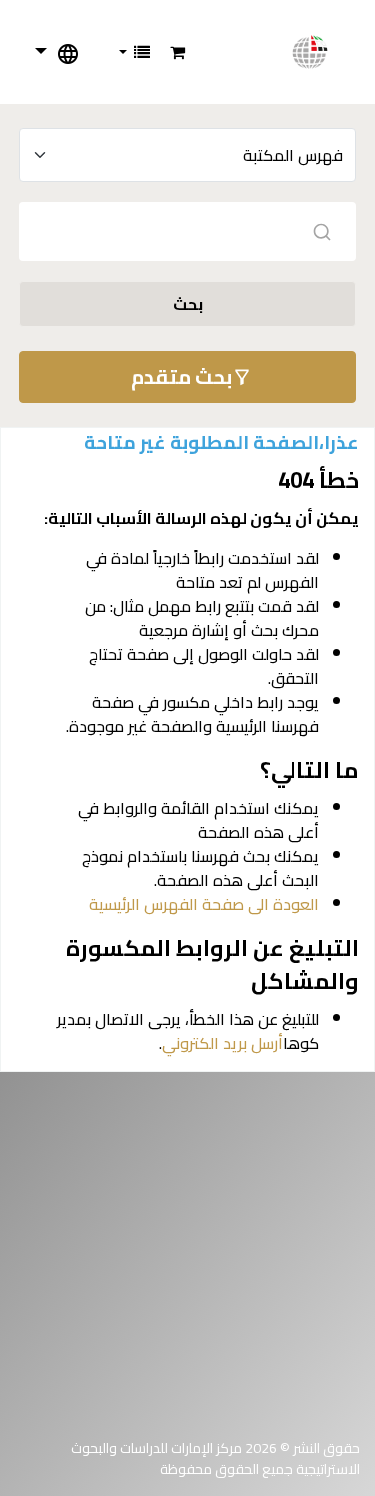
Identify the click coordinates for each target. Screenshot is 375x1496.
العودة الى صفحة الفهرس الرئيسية (204, 904)
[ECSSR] (321, 52)
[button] (177, 52)
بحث (188, 304)
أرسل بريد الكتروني (222, 1043)
